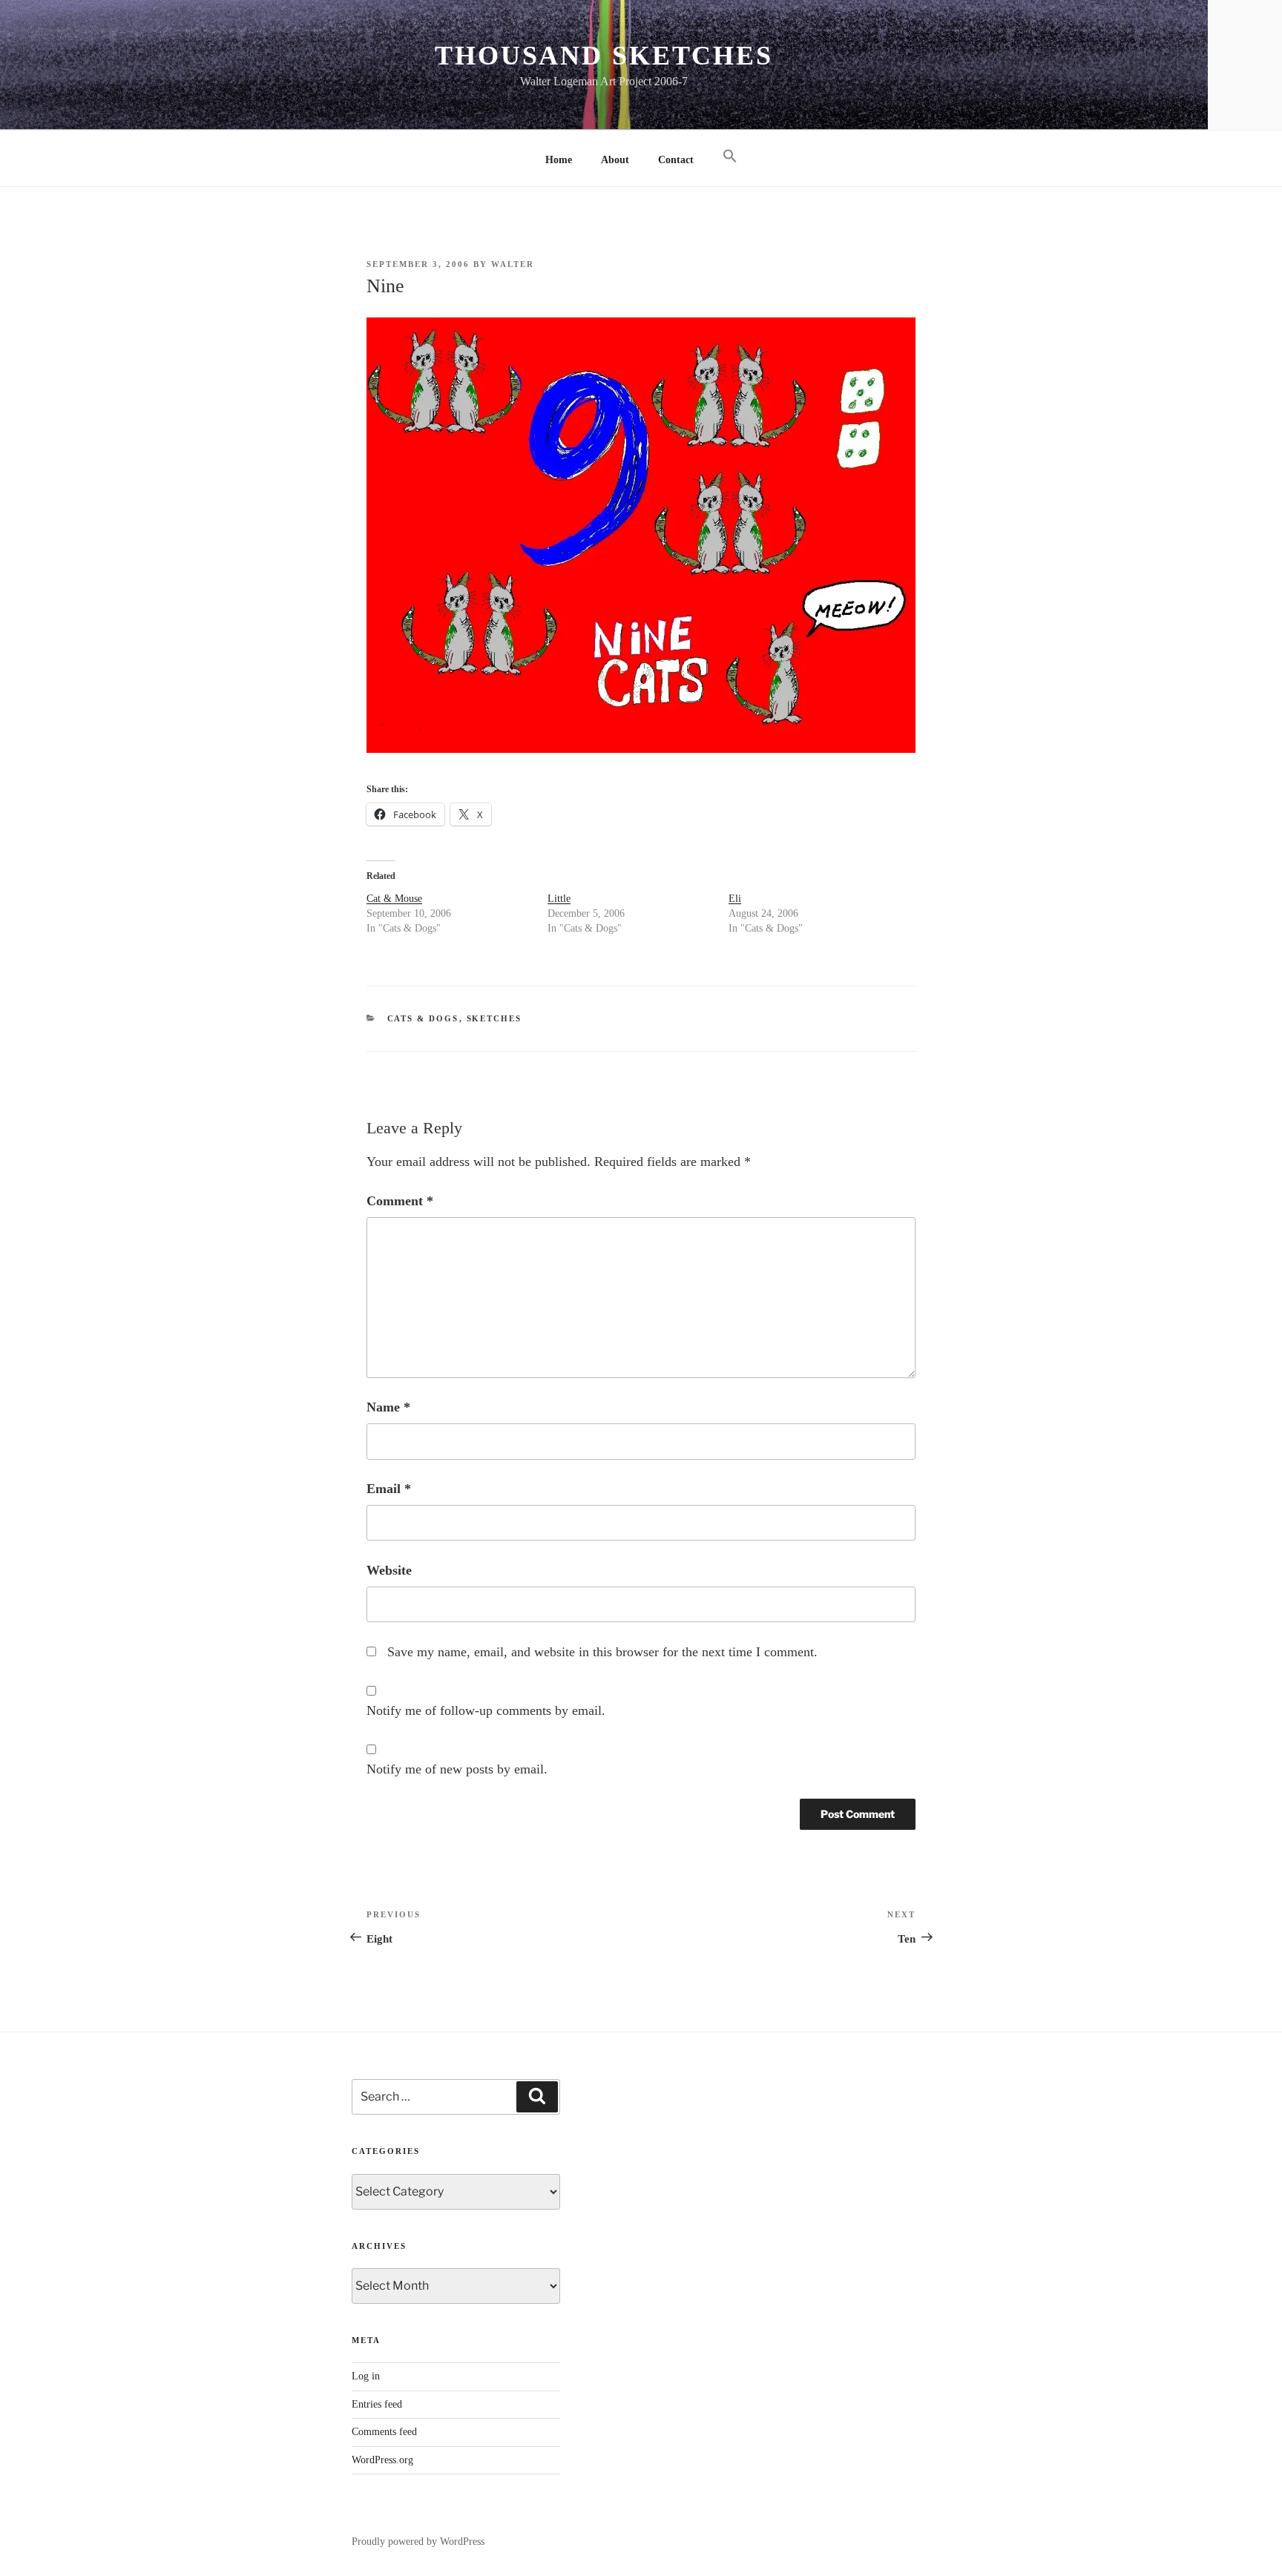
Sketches (494, 1018)
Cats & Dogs (423, 1018)
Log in (366, 2376)
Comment (400, 1201)
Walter (513, 264)
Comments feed (384, 2432)
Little (559, 899)
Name (388, 1407)
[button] (730, 157)
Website (389, 1570)
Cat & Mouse (394, 899)
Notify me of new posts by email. (457, 1769)
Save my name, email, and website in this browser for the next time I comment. (602, 1652)
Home (559, 160)
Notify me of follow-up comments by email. (486, 1710)
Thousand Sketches (604, 56)
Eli (735, 899)
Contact (676, 160)
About (615, 160)
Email (389, 1489)
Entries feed (377, 2404)
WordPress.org (382, 2460)
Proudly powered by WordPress (418, 2542)
